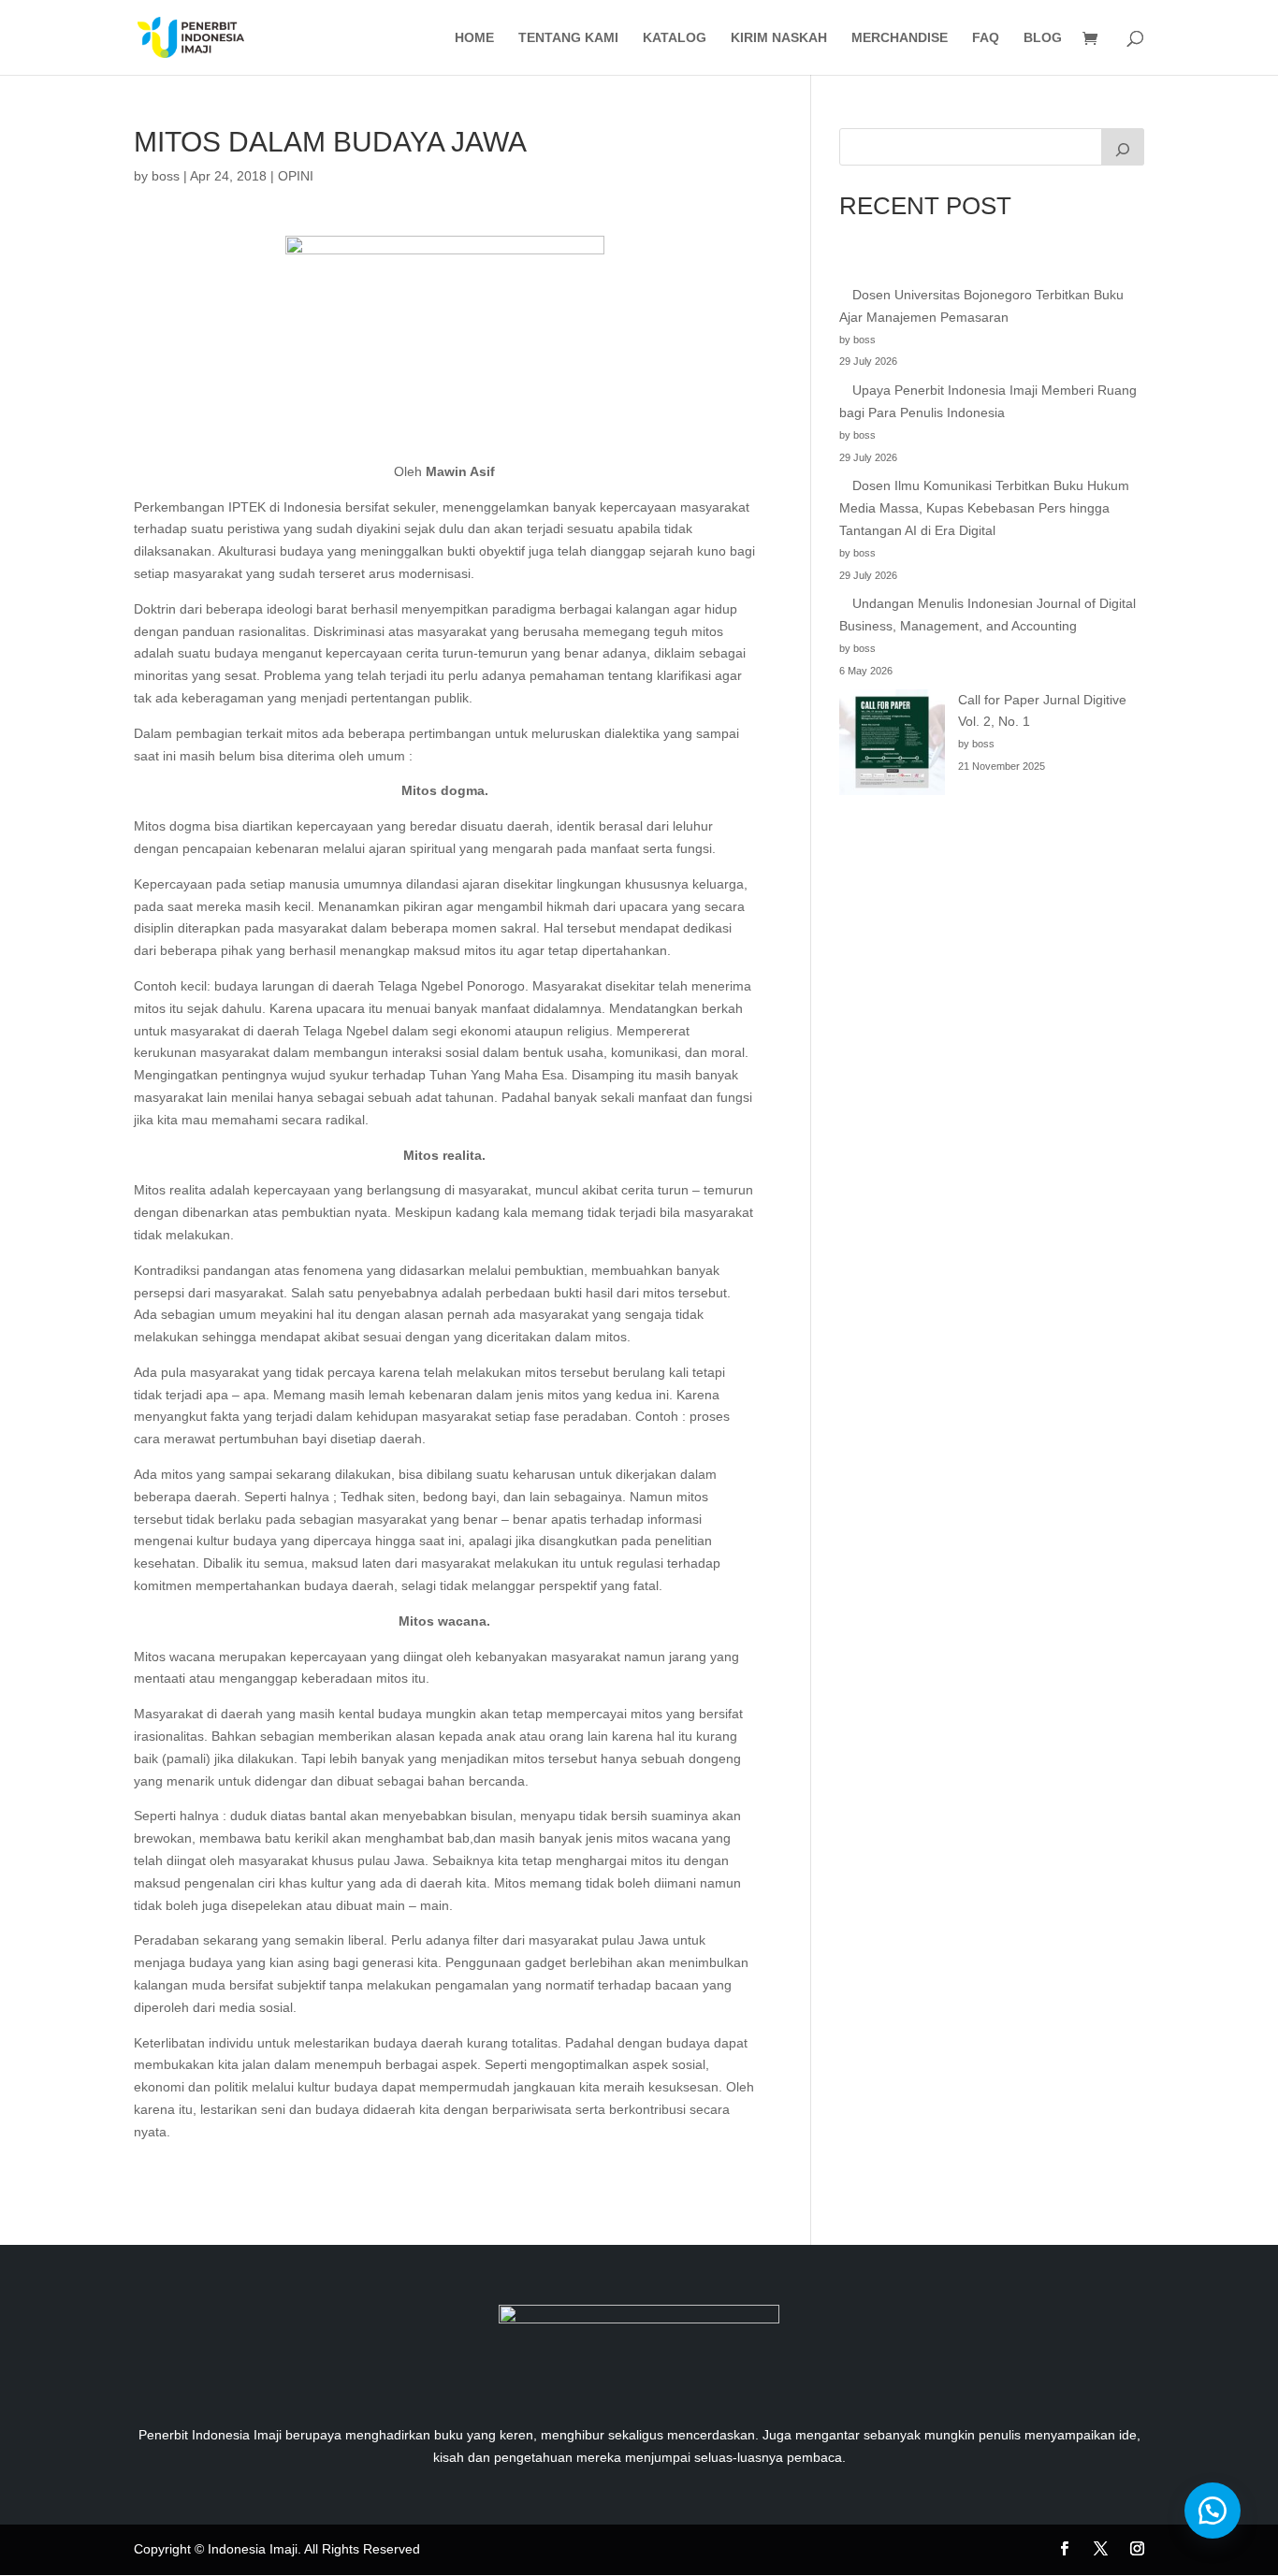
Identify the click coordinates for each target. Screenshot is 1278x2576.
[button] (1213, 2511)
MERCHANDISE (900, 38)
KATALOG (675, 38)
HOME (474, 38)
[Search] (1123, 147)
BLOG (1043, 38)
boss (166, 176)
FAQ (986, 38)
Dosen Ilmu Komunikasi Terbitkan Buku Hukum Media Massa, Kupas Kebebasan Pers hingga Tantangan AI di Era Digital (984, 508)
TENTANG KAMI (568, 38)
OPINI (296, 176)
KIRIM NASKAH (779, 38)
